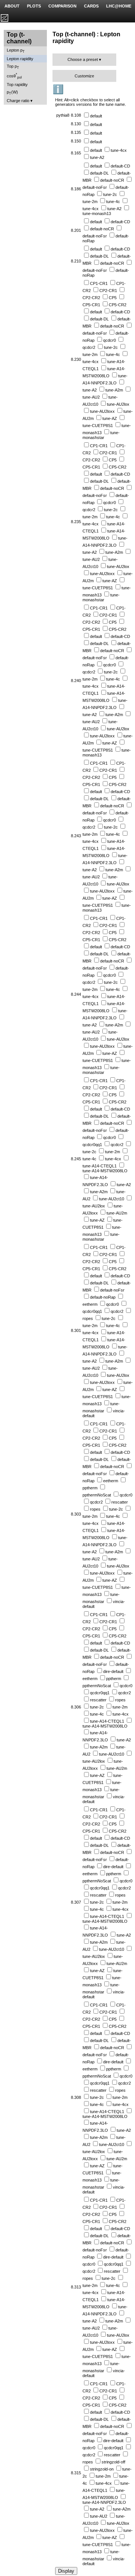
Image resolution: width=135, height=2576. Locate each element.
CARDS (91, 6)
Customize (84, 76)
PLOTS (34, 6)
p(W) (12, 93)
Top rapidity (17, 85)
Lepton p (16, 51)
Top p (13, 67)
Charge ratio (18, 101)
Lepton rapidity (20, 59)
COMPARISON (62, 6)
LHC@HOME (119, 6)
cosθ (14, 76)
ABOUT (12, 6)
